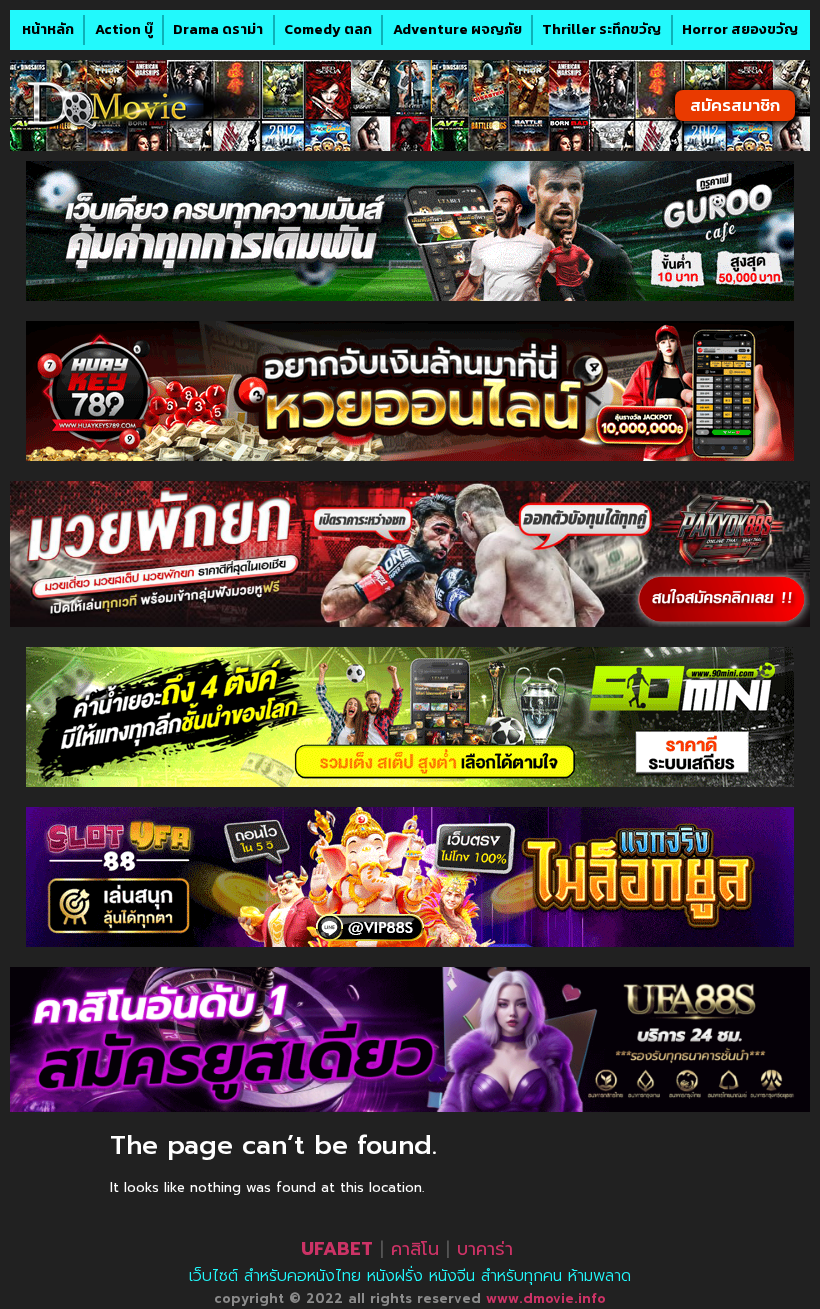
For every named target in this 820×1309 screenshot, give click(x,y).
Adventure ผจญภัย (457, 29)
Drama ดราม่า (218, 29)
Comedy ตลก (328, 29)
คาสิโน (415, 1249)
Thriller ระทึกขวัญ (601, 29)
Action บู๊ (124, 29)
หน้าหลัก (48, 29)
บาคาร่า (485, 1249)
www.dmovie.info (546, 1298)
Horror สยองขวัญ (740, 29)
